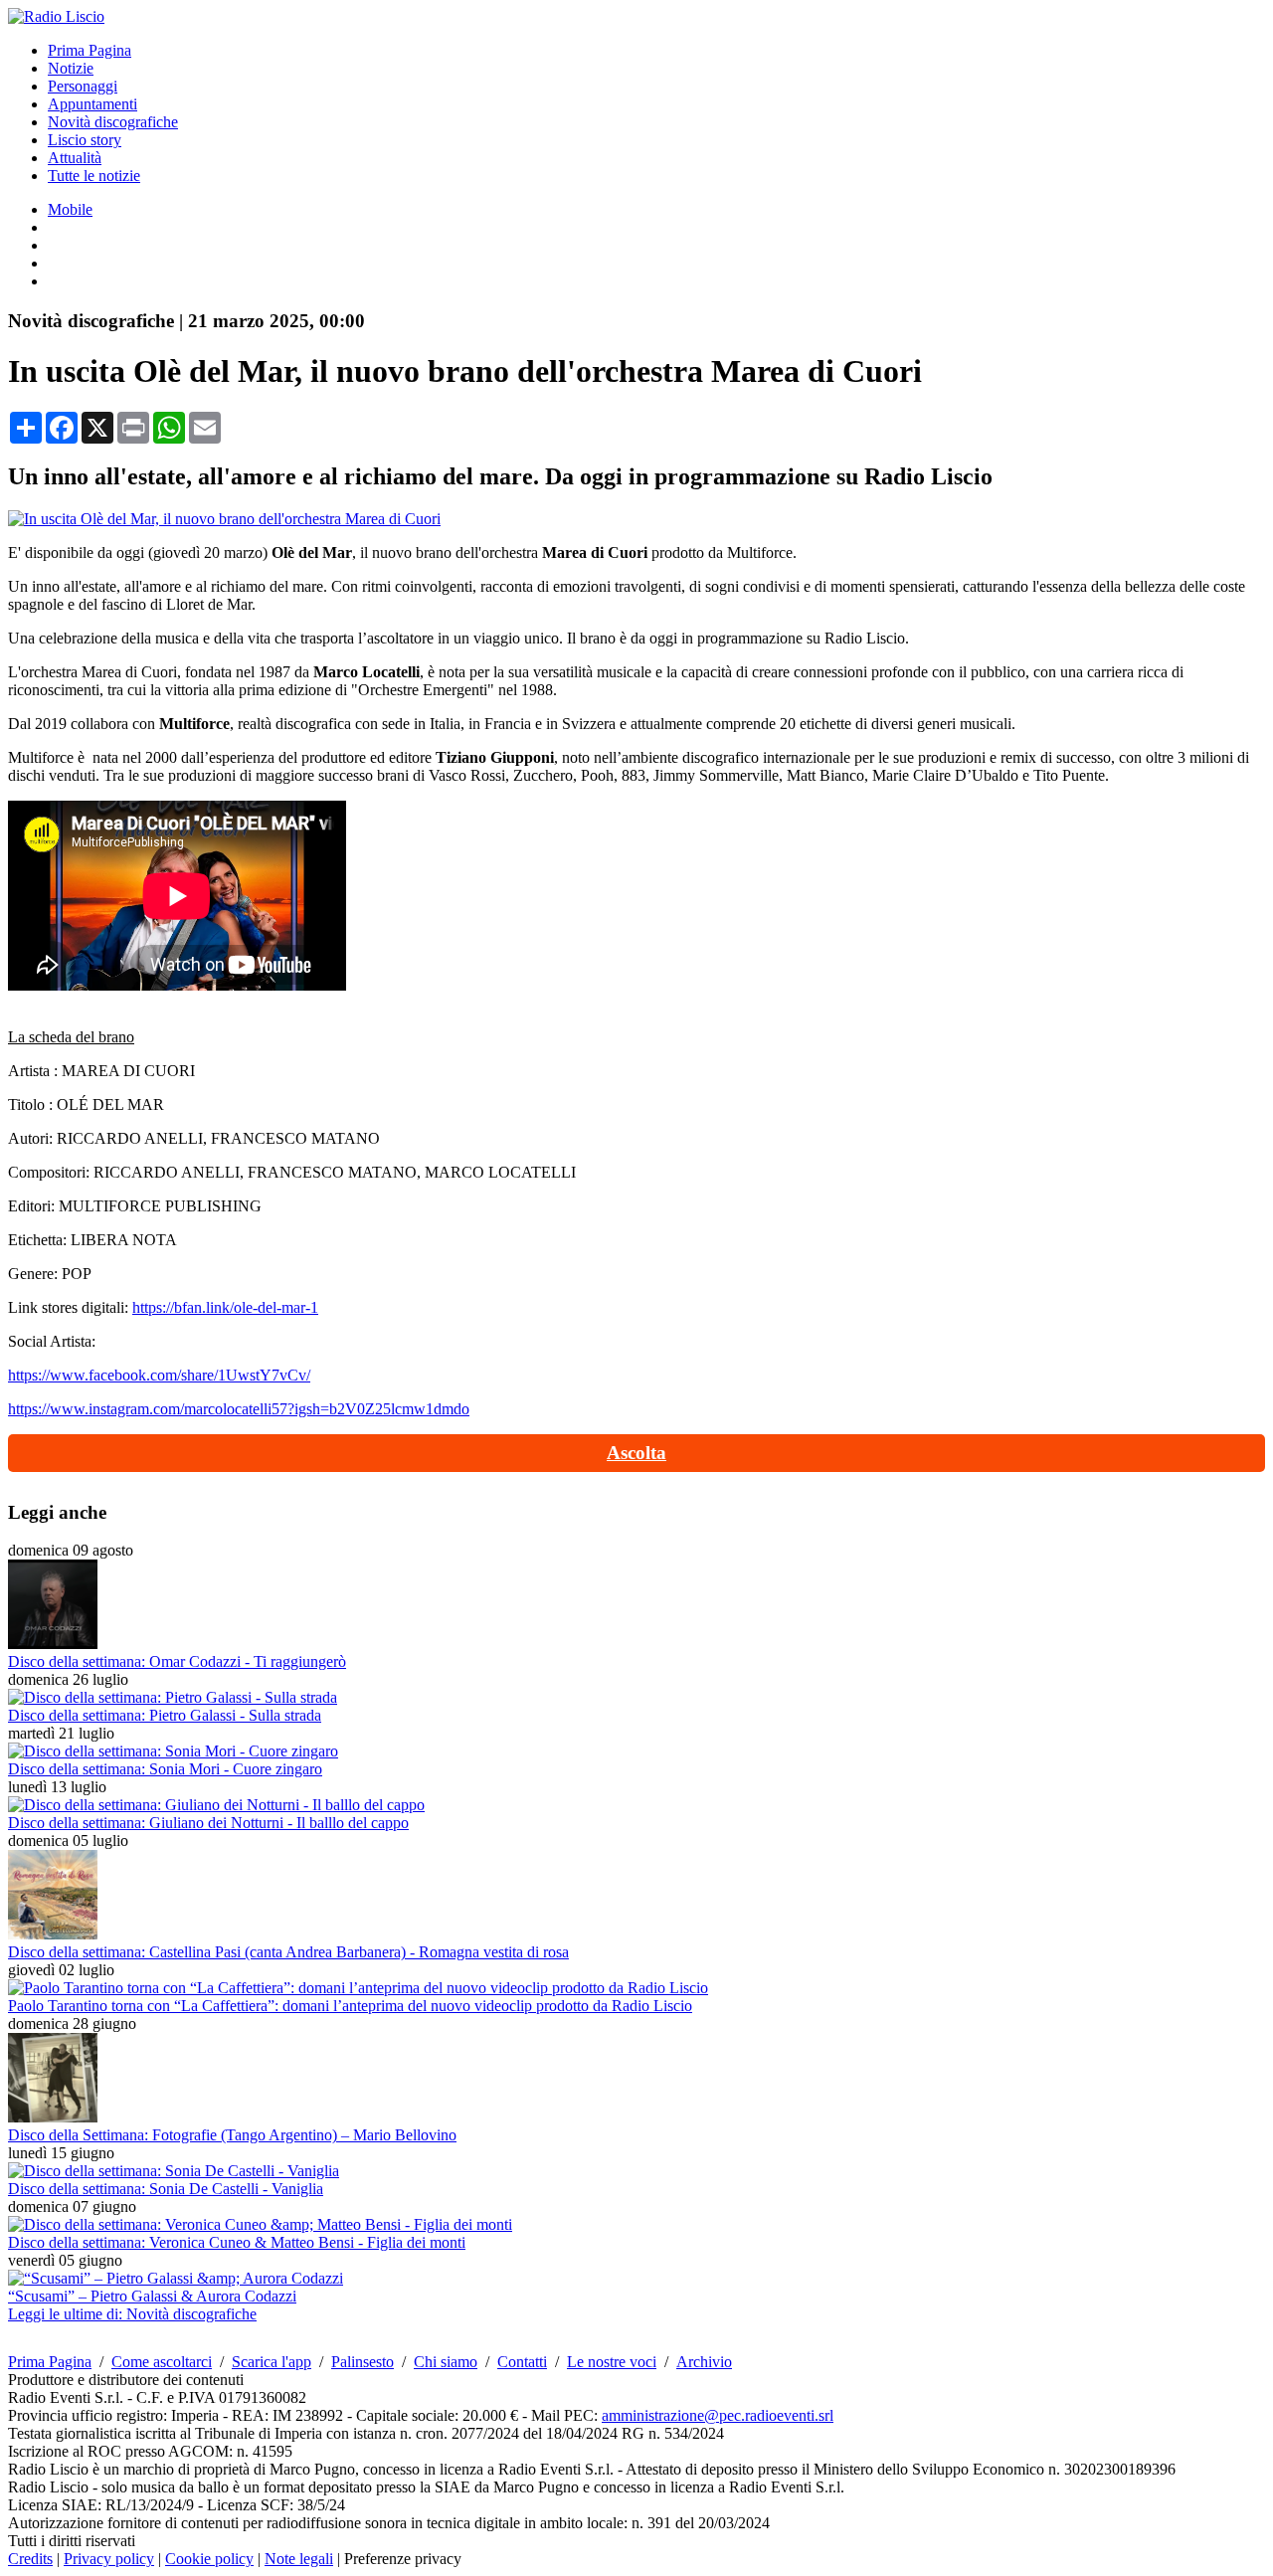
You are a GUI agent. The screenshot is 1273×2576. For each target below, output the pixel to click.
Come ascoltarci (162, 2362)
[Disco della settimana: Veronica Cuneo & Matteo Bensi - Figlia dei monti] (260, 2224)
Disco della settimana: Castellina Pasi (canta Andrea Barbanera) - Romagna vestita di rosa (288, 1952)
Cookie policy (209, 2559)
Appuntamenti (92, 104)
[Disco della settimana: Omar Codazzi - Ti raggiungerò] (53, 1644)
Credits (30, 2559)
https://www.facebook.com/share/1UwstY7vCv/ (159, 1375)
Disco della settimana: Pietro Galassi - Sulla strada (165, 1715)
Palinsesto (363, 2362)
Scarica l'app (272, 2362)
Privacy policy (109, 2559)
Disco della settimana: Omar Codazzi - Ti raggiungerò (177, 1661)
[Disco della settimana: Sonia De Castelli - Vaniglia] (174, 2171)
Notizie (71, 68)
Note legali (299, 2559)
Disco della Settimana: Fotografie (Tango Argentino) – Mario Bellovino (232, 2135)
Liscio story (85, 140)
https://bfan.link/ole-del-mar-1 (225, 1307)
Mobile (70, 209)
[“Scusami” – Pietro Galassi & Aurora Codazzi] (176, 2278)
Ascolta (636, 1453)
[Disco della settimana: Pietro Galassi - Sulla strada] (173, 1697)
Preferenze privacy (403, 2559)
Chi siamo (446, 2362)
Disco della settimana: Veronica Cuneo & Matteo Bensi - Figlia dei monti (237, 2242)
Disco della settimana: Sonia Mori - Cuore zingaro (165, 1769)
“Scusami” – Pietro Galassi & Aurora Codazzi (152, 2296)
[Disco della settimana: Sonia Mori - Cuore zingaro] (173, 1751)
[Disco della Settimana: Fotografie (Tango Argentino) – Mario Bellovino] (53, 2117)
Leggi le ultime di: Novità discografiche (132, 2314)
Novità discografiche (113, 122)
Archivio (704, 2362)
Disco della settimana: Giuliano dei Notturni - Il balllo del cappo (208, 1823)
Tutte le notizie (94, 176)
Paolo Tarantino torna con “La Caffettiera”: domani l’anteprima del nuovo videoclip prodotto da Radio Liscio (350, 2006)
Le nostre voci (612, 2362)
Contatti (522, 2362)
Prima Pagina (90, 50)
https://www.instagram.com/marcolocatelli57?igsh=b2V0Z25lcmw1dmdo (239, 1409)
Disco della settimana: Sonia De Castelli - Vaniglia (166, 2189)
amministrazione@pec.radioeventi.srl (718, 2415)
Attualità (75, 158)
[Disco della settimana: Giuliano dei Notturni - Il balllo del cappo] (216, 1805)
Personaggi (83, 86)
